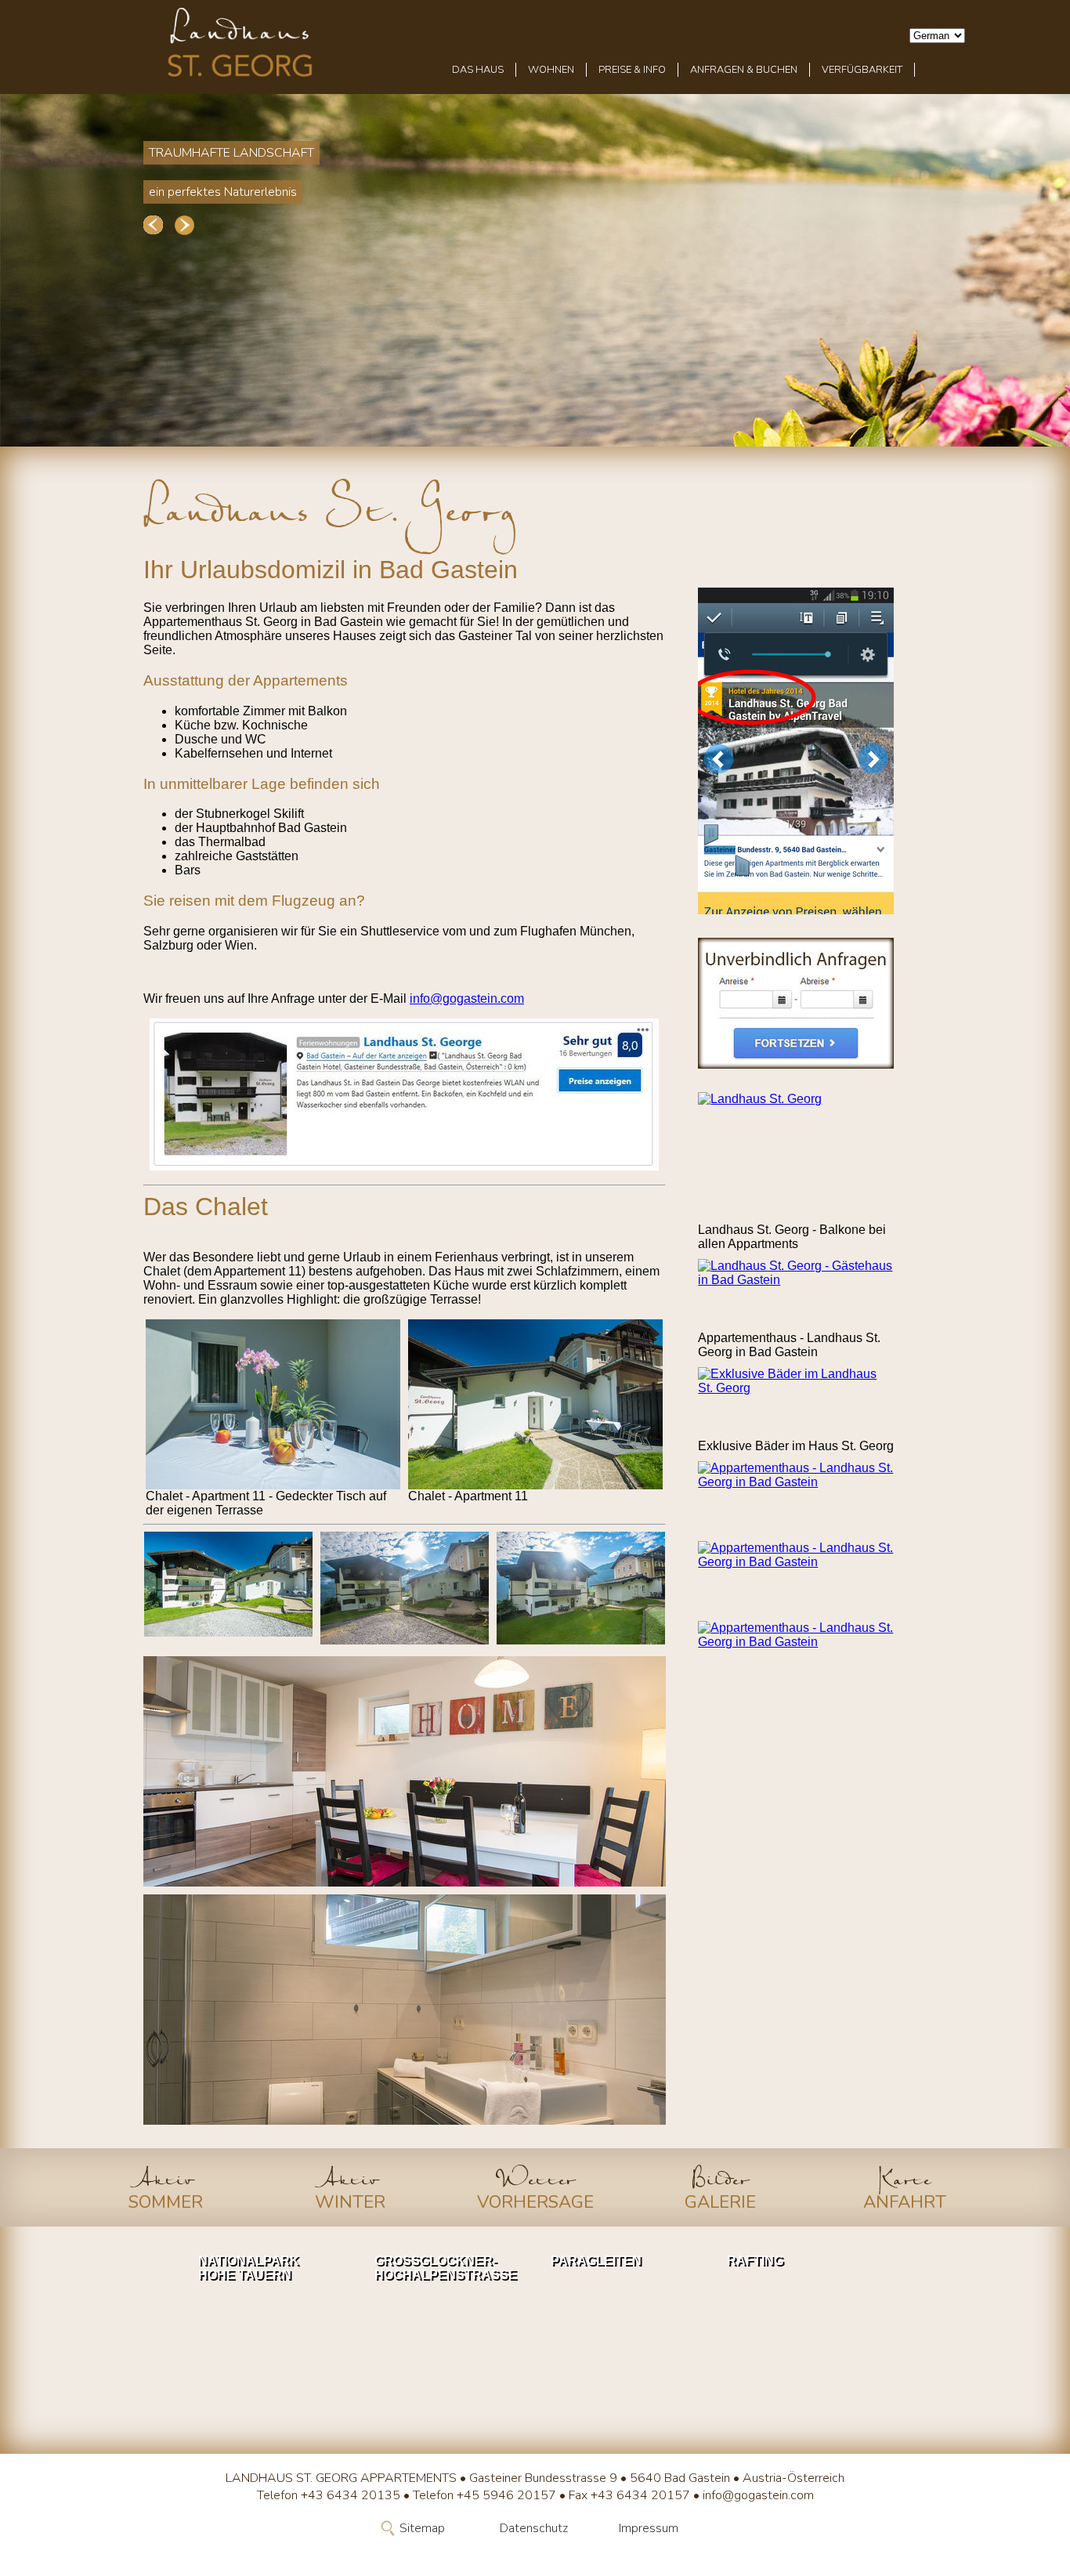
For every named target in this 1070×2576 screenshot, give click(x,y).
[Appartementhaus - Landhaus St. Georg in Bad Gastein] (796, 1497)
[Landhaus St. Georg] (796, 1158)
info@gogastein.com (467, 999)
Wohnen (551, 70)
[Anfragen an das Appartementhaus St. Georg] (796, 1003)
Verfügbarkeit (862, 70)
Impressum (649, 2528)
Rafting (755, 2261)
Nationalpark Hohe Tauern (249, 2268)
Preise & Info (632, 70)
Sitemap (422, 2528)
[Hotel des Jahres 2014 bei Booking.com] (796, 751)
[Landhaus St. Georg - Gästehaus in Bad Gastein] (796, 1295)
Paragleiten (596, 2261)
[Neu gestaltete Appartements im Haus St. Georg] (404, 1771)
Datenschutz (534, 2528)
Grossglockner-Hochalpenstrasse (443, 2268)
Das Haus (478, 70)
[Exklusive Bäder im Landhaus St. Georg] (796, 1403)
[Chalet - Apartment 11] (273, 1404)
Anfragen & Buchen (744, 70)
